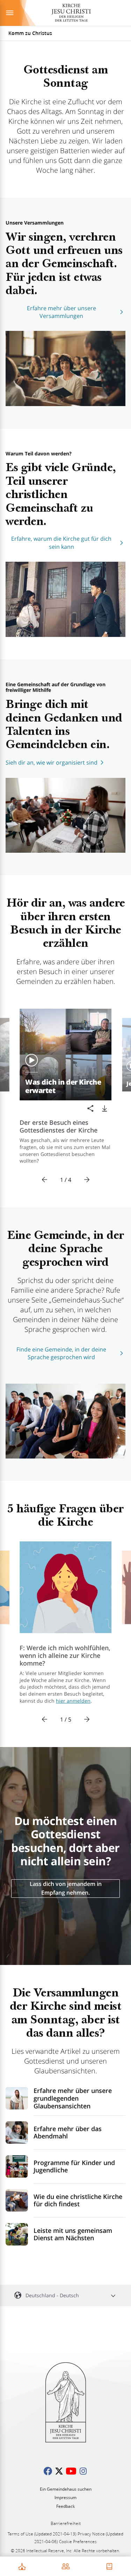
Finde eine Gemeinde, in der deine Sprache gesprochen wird (61, 1353)
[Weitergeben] (90, 1108)
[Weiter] (87, 1180)
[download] (104, 1108)
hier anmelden (73, 1701)
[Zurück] (45, 1180)
